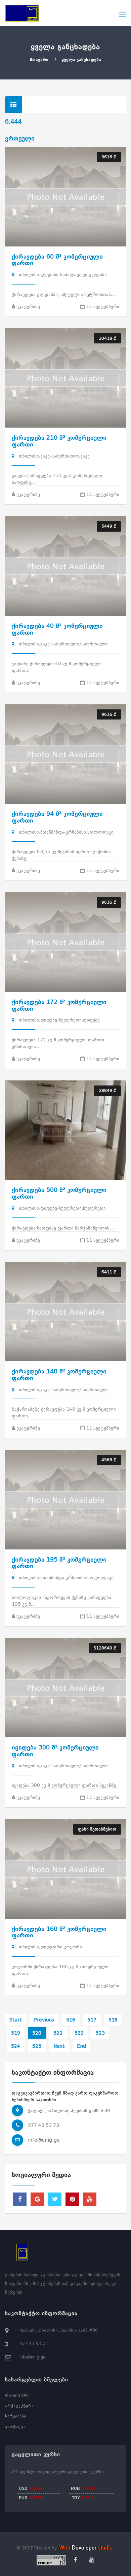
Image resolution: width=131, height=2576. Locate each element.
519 (16, 2033)
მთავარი (39, 60)
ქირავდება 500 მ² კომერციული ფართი (59, 1193)
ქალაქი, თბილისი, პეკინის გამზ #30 (59, 2330)
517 (92, 2020)
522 (79, 2033)
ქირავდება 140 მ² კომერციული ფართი (59, 1375)
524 (16, 2046)
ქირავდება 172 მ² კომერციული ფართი (59, 1005)
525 (37, 2046)
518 (113, 2020)
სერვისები (16, 2416)
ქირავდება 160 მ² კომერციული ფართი (59, 1932)
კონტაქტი (15, 2427)
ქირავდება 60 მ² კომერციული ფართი (57, 260)
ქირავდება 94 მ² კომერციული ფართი (57, 817)
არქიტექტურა (19, 2406)
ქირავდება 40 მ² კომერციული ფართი (57, 629)
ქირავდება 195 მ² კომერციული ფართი (59, 1563)
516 (71, 2020)
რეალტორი (17, 2395)
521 (58, 2033)
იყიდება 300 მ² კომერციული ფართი (55, 1751)
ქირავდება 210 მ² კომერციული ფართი (59, 441)
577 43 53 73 (43, 2125)
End (81, 2046)
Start (16, 2020)
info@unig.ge (44, 2140)
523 (100, 2033)
